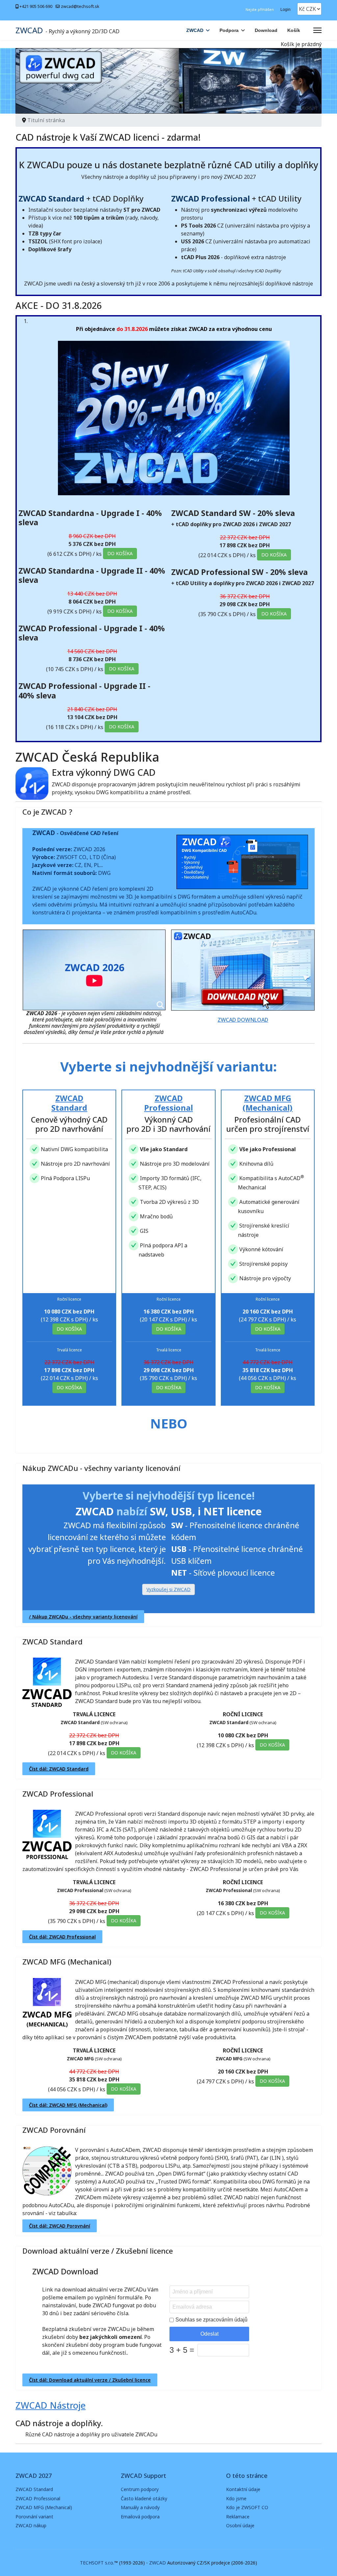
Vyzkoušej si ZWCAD (168, 1589)
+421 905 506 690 (36, 6)
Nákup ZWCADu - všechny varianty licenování (101, 1468)
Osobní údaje (240, 2525)
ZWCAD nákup (31, 2525)
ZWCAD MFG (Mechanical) (67, 1962)
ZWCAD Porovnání (54, 2130)
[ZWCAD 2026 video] (94, 970)
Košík (294, 30)
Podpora (229, 30)
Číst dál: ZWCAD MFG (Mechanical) (68, 2105)
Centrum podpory (140, 2489)
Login (285, 10)
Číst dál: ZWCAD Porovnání (60, 2226)
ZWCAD (29, 30)
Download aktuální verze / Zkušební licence (98, 2251)
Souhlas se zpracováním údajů (211, 2320)
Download (266, 30)
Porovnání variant (34, 2517)
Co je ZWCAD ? (47, 812)
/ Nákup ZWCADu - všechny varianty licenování (83, 1617)
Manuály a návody (140, 2507)
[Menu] (317, 30)
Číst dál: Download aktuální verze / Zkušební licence (90, 2380)
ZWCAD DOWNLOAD (243, 1020)
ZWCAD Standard (52, 1641)
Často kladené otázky (144, 2498)
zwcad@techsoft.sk (80, 6)
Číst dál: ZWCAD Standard (59, 1769)
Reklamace (238, 2517)
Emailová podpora (140, 2517)
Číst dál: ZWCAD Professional (62, 1937)
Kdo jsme (236, 2498)
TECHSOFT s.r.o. (97, 2563)
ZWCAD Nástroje (51, 2405)
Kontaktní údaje (243, 2489)
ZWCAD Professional (58, 1794)
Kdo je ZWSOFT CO (247, 2507)
